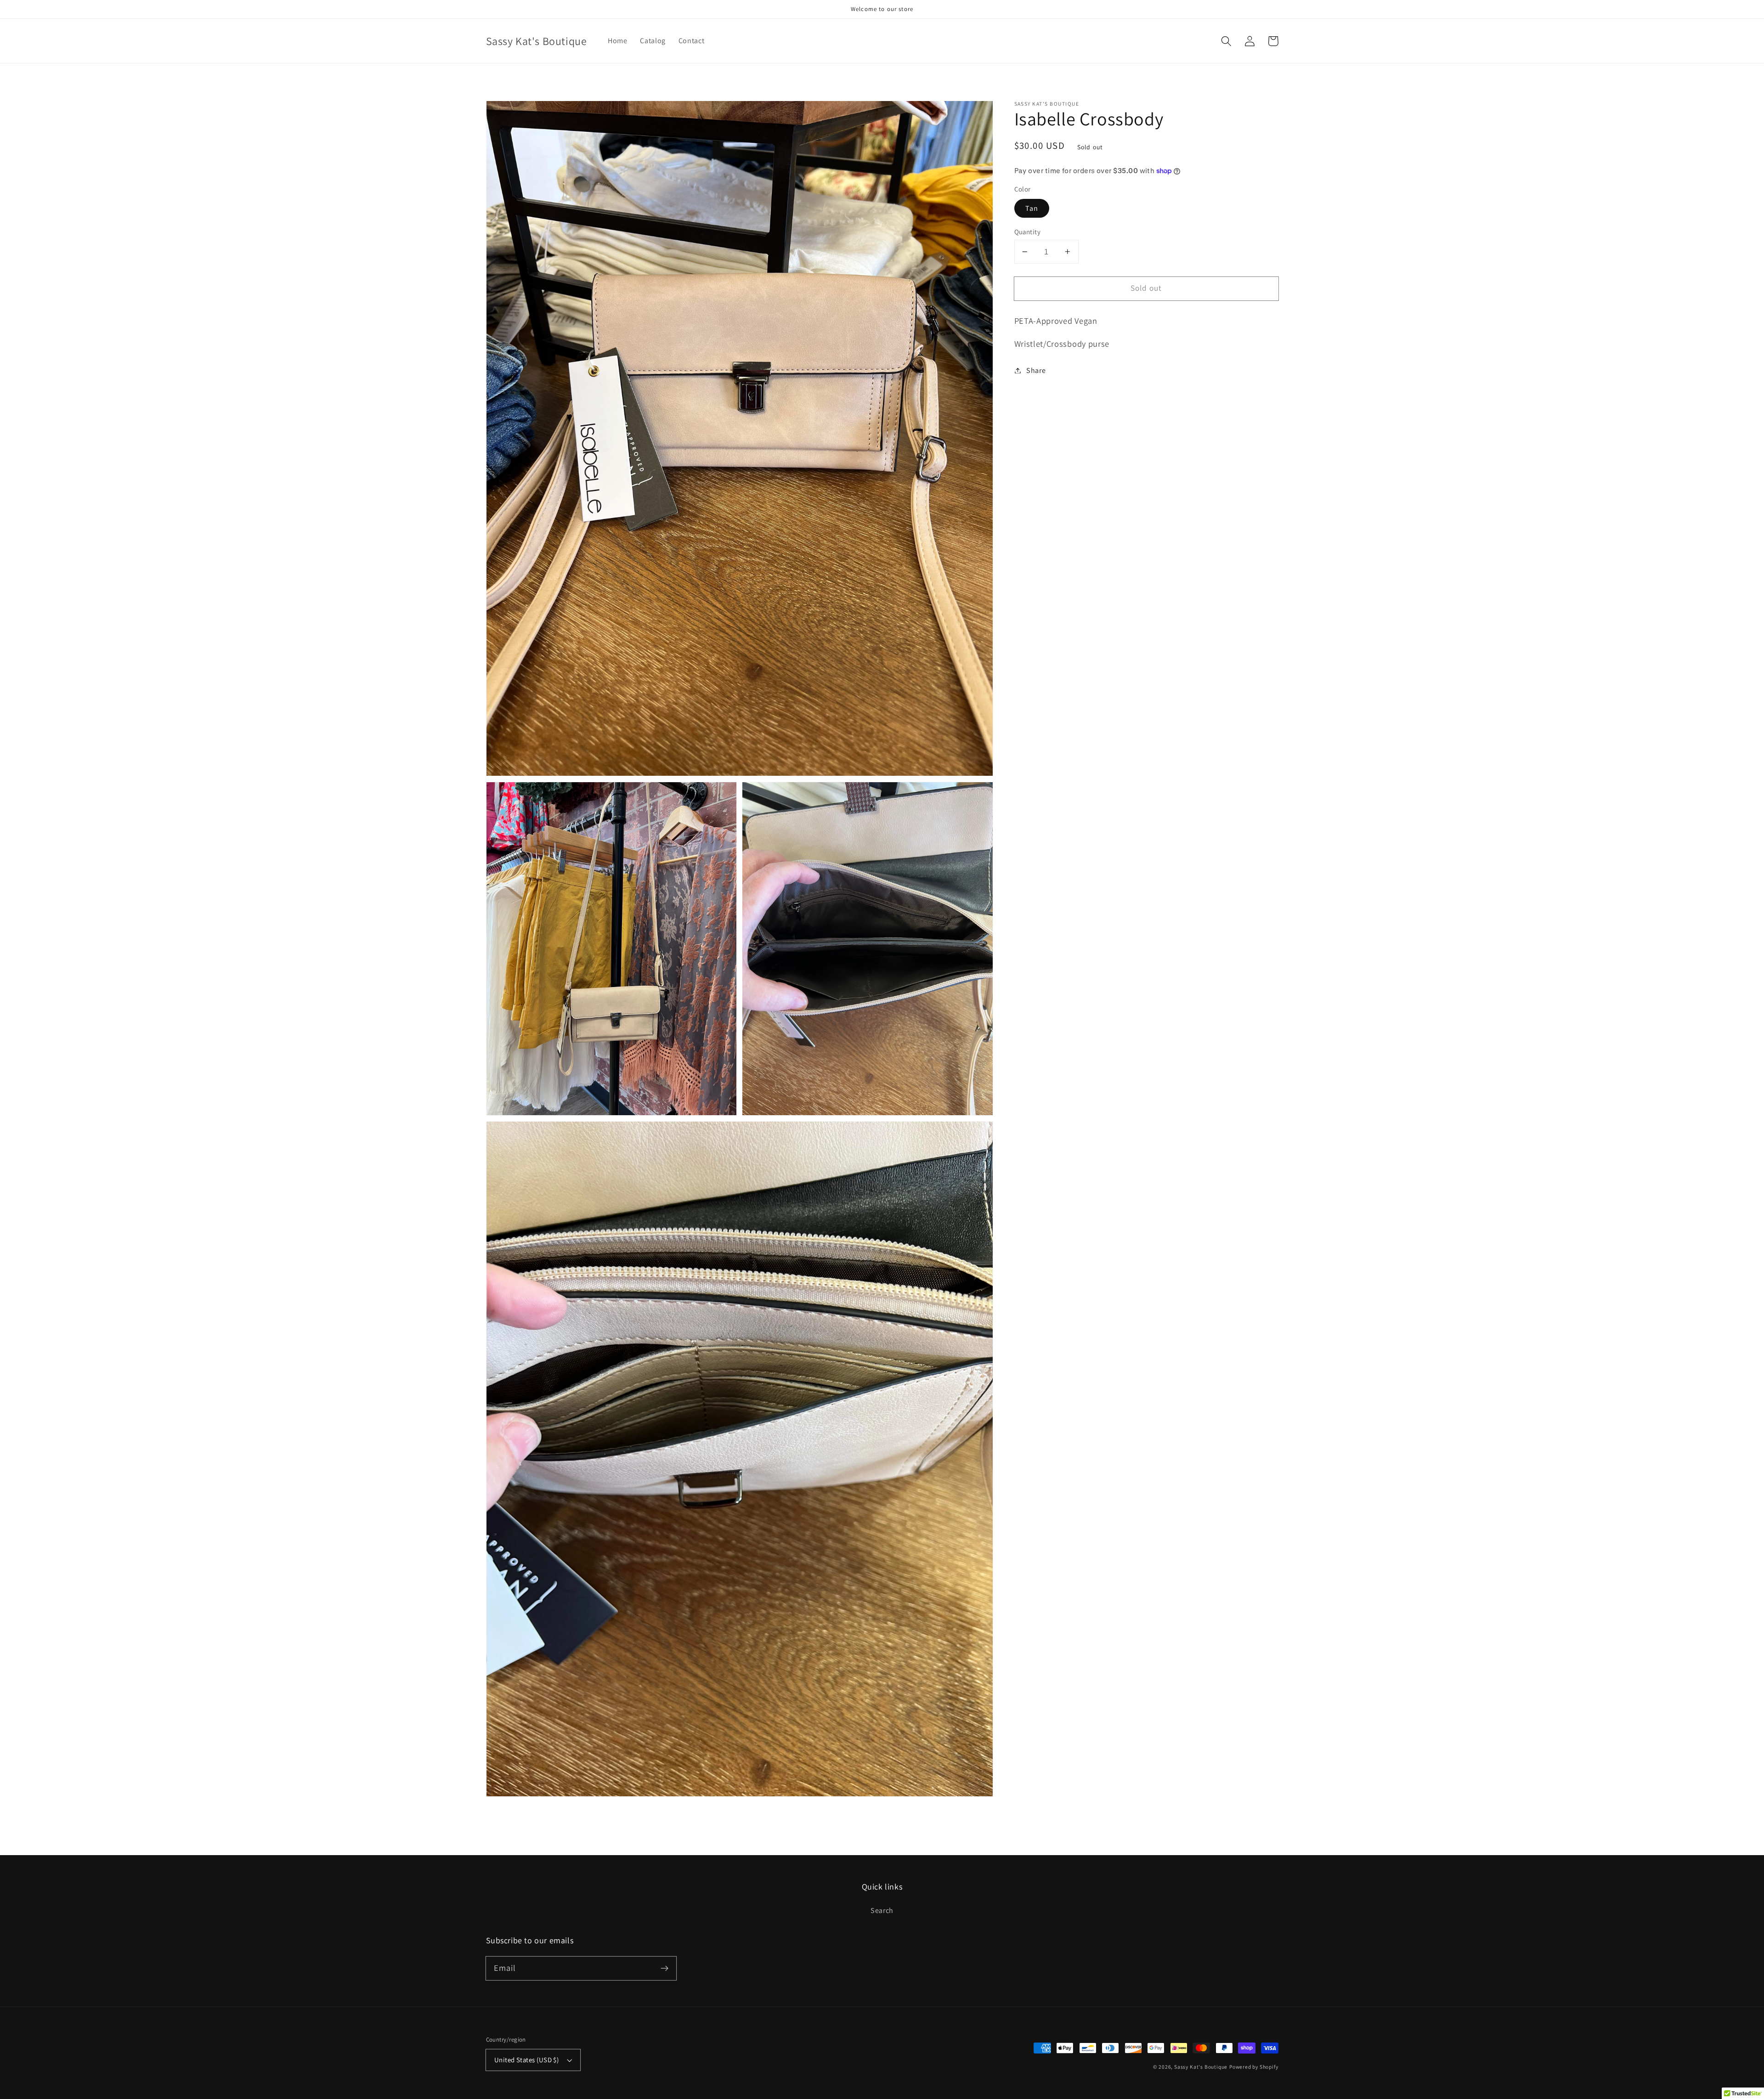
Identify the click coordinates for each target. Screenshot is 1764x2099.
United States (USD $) (527, 2060)
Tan (1032, 208)
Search (882, 1910)
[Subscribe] (664, 1968)
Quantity (1028, 232)
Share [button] (1036, 370)
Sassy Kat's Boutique (1201, 2067)
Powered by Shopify (1254, 2067)
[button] (1227, 41)
